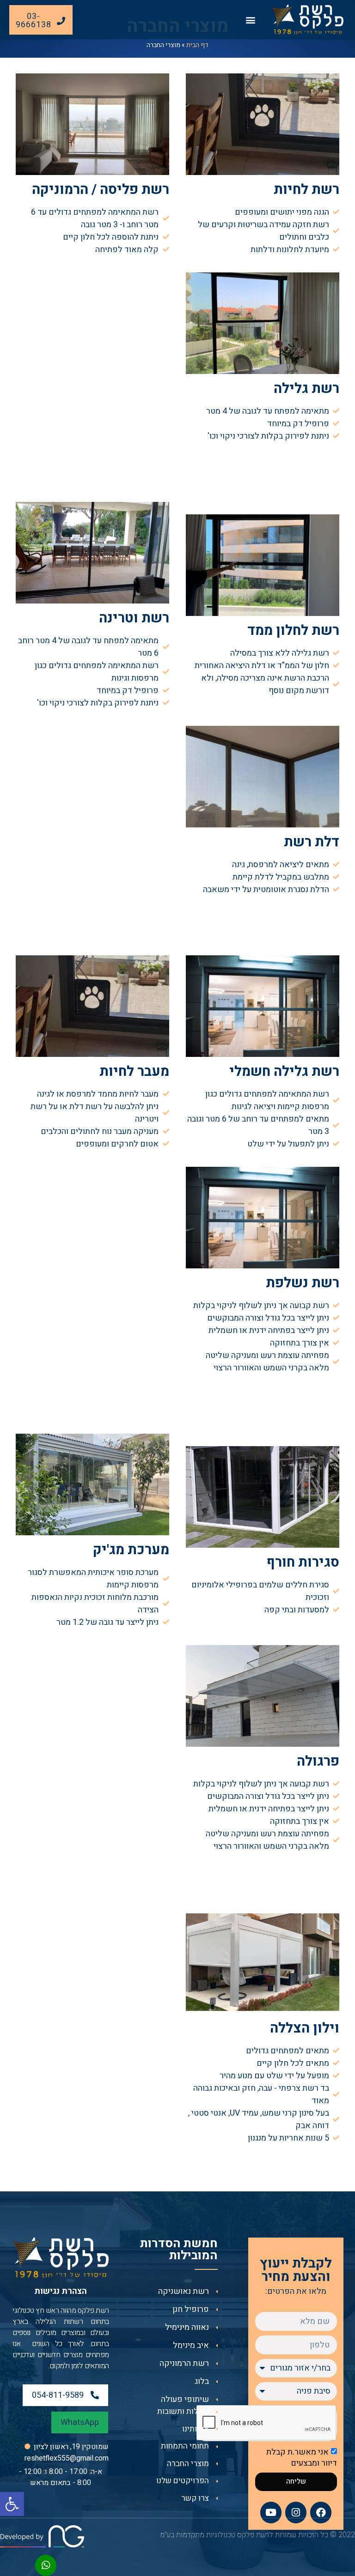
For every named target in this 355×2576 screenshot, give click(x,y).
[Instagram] (296, 2512)
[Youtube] (271, 2512)
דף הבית (197, 45)
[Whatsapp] (46, 2565)
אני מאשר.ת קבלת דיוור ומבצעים (302, 2458)
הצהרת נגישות (61, 2291)
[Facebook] (321, 2512)
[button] (12, 2504)
